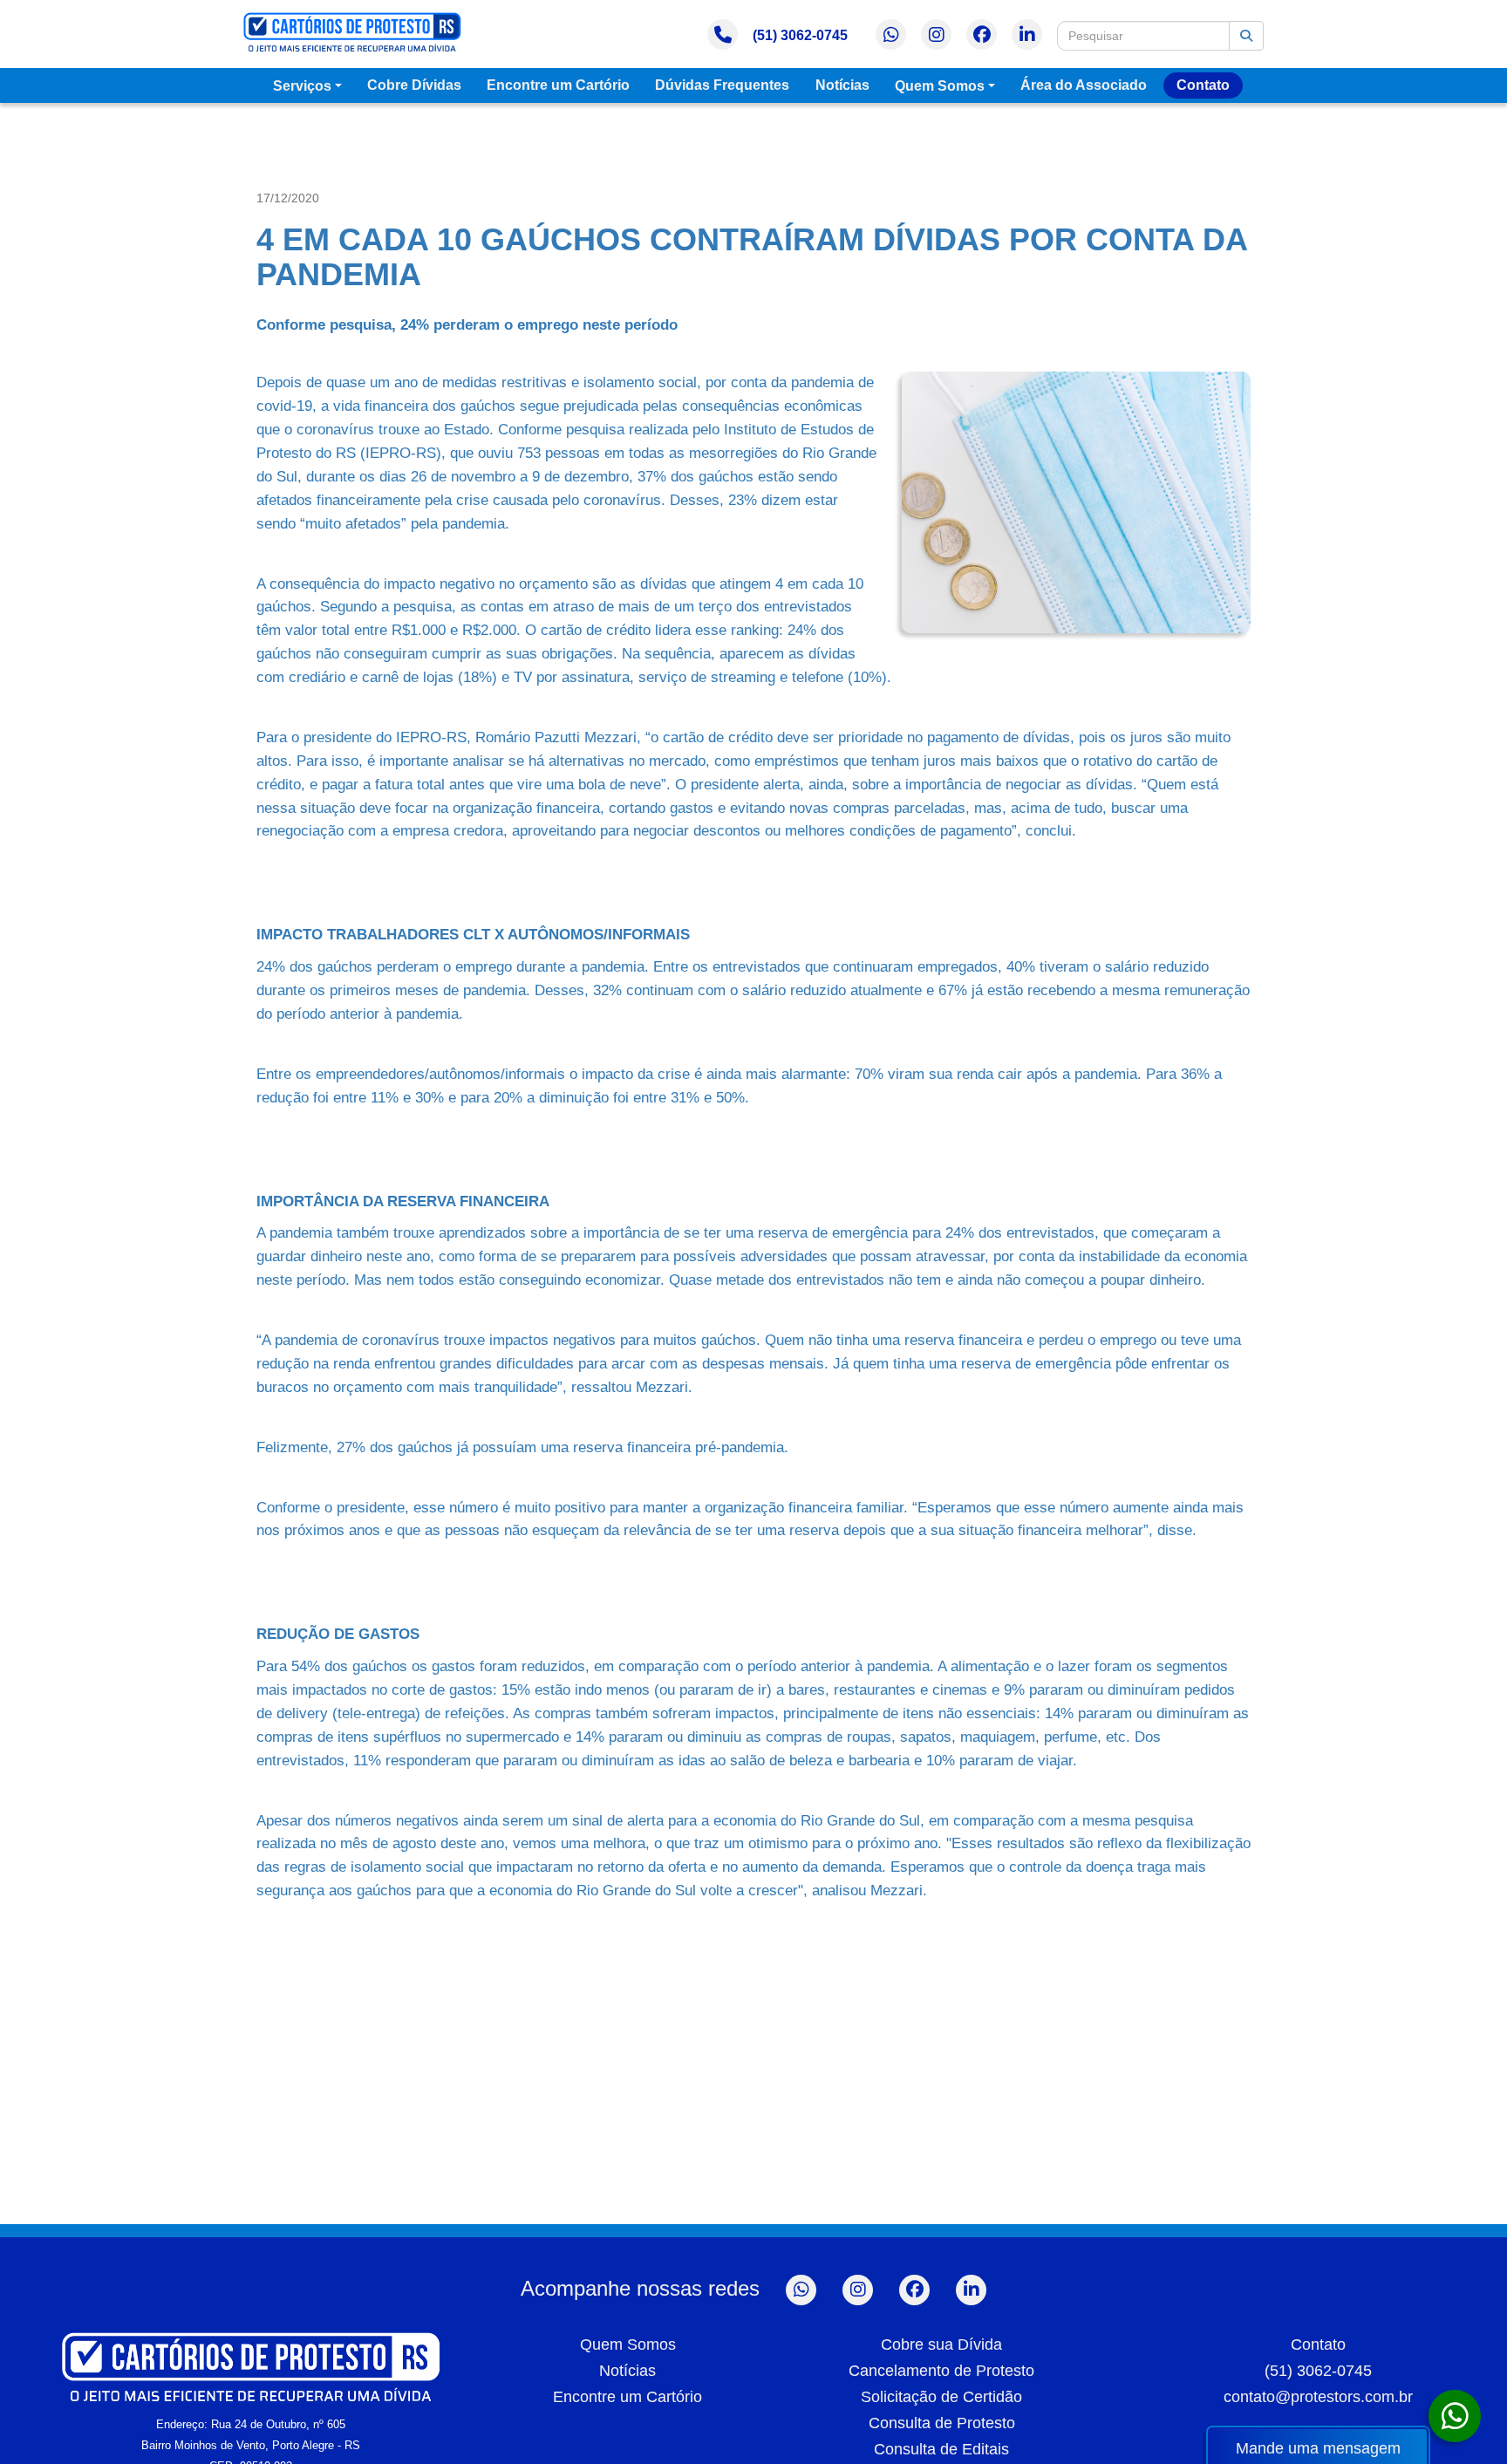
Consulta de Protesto (942, 2423)
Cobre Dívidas (414, 85)
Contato (1203, 85)
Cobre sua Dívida (941, 2345)
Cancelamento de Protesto (941, 2371)
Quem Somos (940, 86)
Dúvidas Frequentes (722, 85)
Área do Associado (1084, 85)
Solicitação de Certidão (941, 2397)
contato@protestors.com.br (1318, 2397)
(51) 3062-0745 (800, 35)
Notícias (842, 85)
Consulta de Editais (941, 2449)
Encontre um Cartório (558, 85)
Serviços (302, 86)
